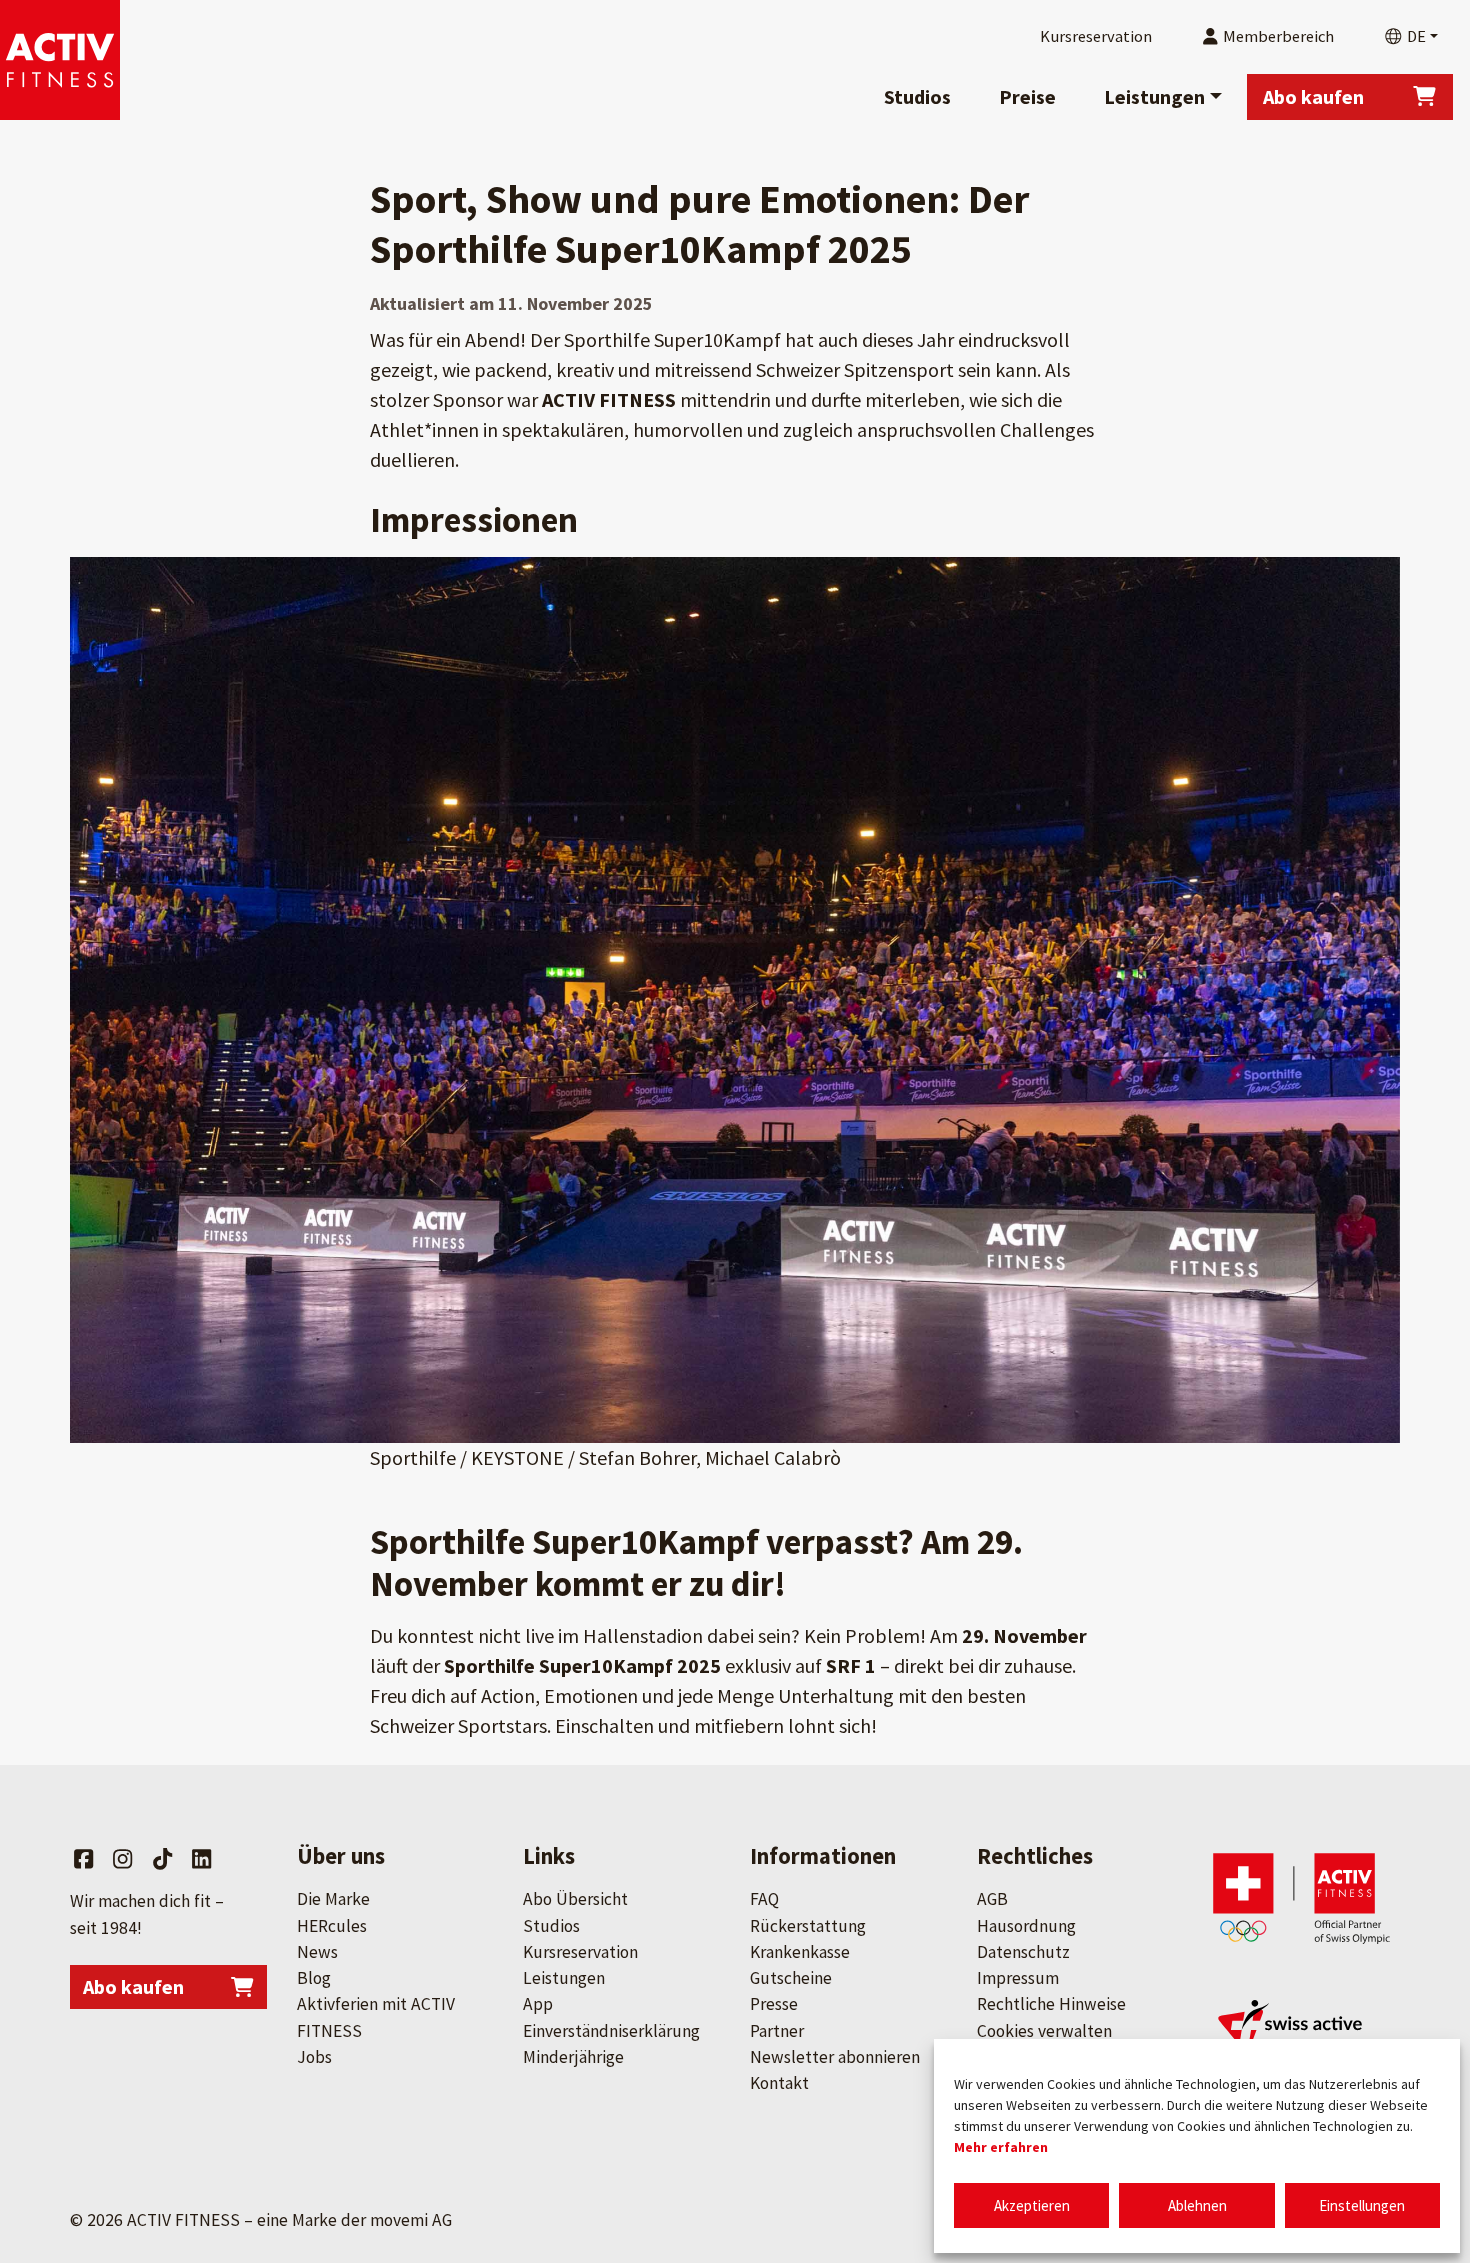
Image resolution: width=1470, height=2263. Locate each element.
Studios (917, 96)
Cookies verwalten (1044, 2031)
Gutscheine (791, 1978)
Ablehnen (1197, 2205)
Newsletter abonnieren (835, 2057)
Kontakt (779, 2083)
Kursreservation (580, 1952)
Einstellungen (1362, 2205)
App (538, 2004)
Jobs (314, 2057)
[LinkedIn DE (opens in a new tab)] (201, 1859)
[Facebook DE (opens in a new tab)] (83, 1859)
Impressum (1018, 1978)
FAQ (764, 1899)
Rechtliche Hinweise (1051, 2004)
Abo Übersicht (575, 1899)
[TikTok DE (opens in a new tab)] (162, 1859)
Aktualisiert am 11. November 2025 (511, 303)
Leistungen (1154, 96)
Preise (1027, 96)
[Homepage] (60, 60)
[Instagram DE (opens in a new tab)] (122, 1859)
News (317, 1952)
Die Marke (333, 1899)
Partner (777, 2031)
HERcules (332, 1926)
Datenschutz (1023, 1952)
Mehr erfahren (1001, 2147)
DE (1415, 36)
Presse (774, 2004)
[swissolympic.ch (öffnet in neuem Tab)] (1301, 1897)
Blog (314, 1978)
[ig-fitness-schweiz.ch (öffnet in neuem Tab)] (1301, 2037)
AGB (992, 1899)
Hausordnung (1026, 1926)
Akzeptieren (1032, 2205)
